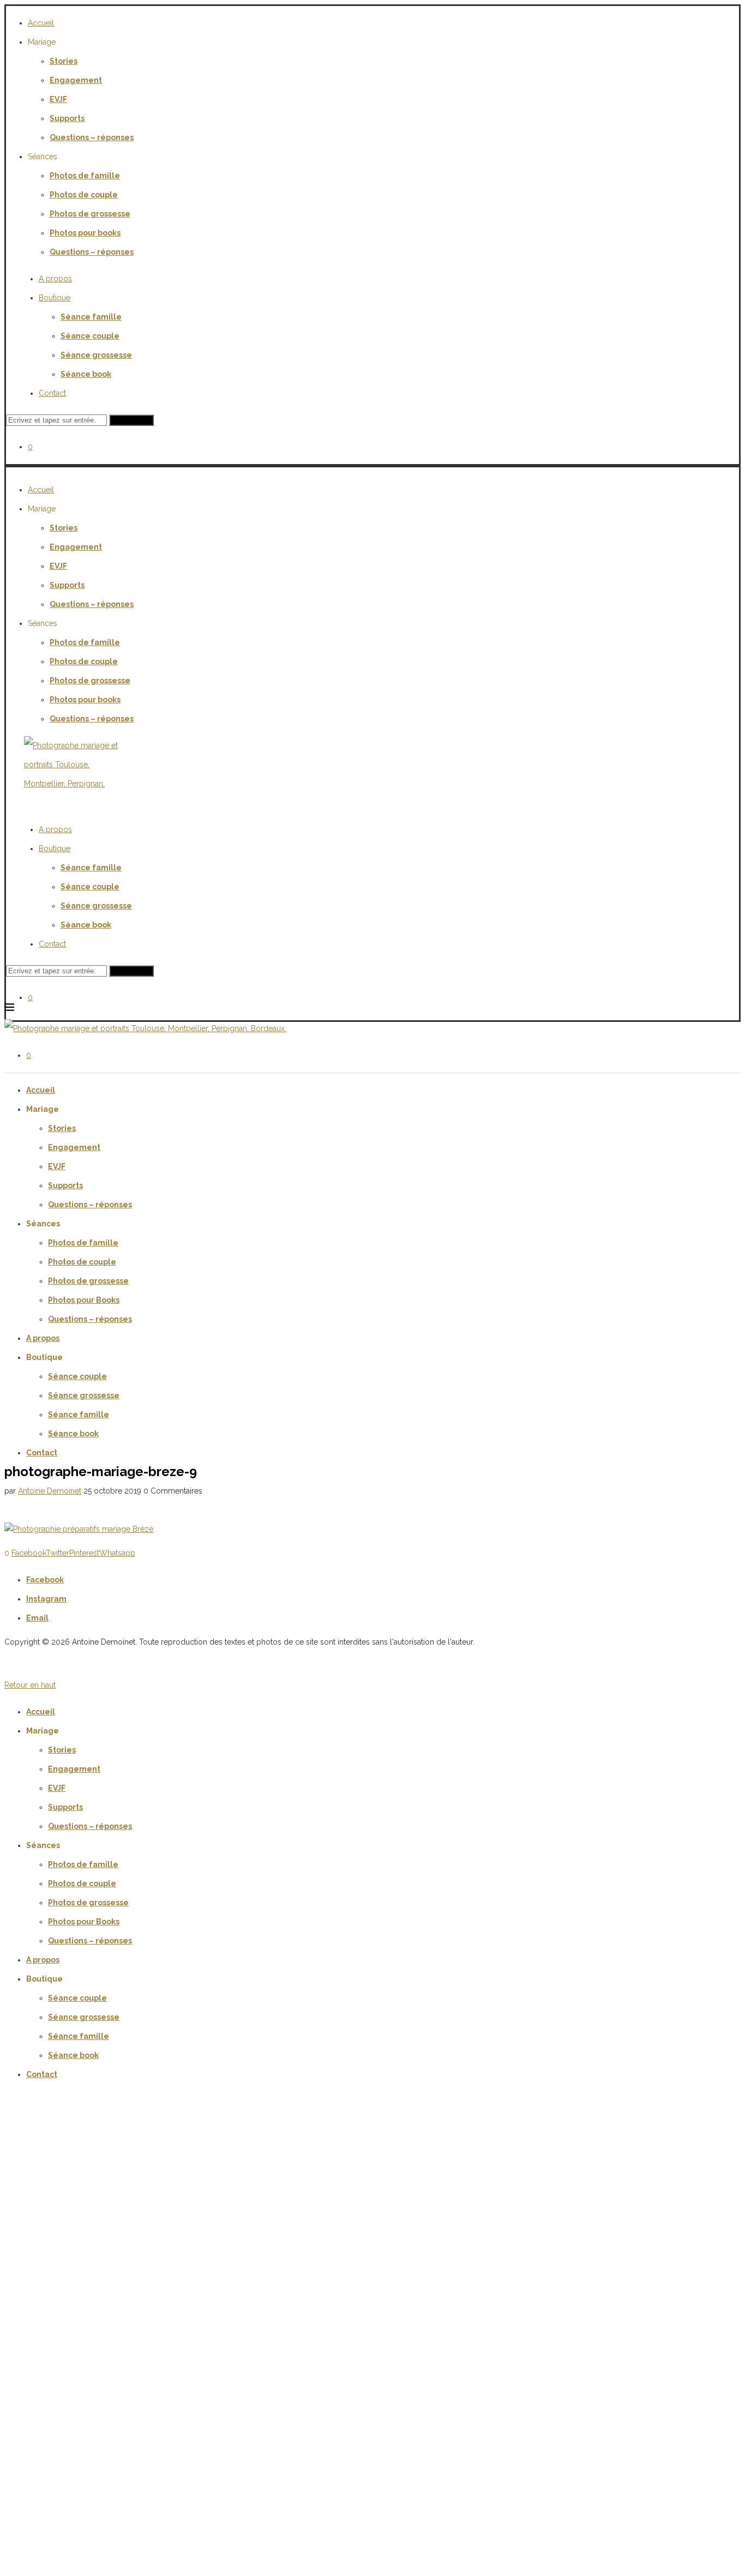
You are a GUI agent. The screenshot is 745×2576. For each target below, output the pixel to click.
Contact (52, 393)
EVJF (58, 99)
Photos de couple (84, 195)
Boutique (55, 298)
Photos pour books (85, 233)
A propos (55, 279)
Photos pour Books (84, 1300)
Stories (64, 61)
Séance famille (91, 317)
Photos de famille (85, 176)
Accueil (41, 23)
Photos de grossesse (90, 214)
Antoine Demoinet (50, 1491)
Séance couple (90, 336)
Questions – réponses (92, 137)
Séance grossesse (96, 355)
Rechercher (131, 420)
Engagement (76, 80)
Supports (67, 118)
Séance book (86, 374)
